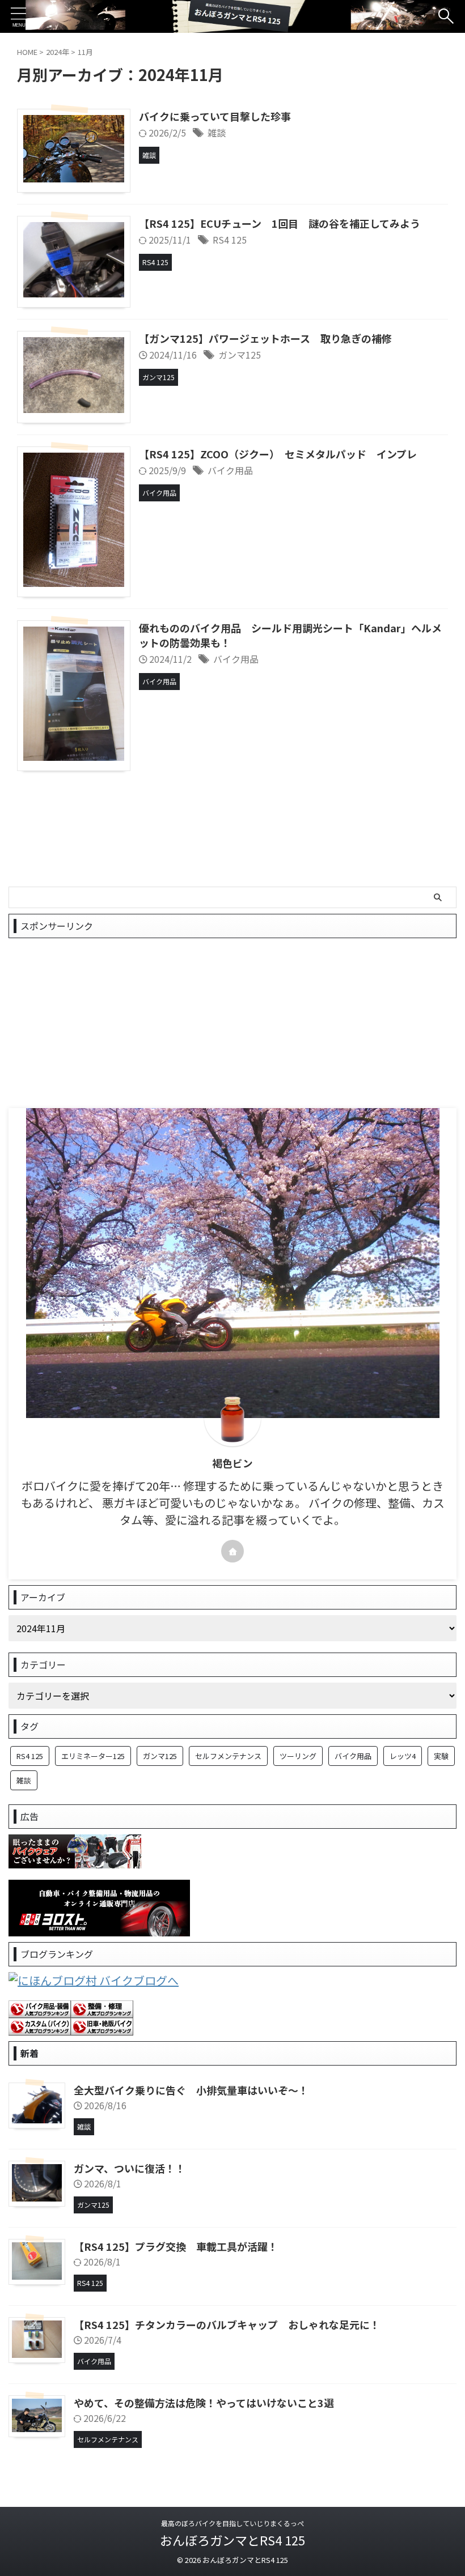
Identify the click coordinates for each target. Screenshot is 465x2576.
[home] (232, 1551)
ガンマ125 (240, 355)
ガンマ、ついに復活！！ (130, 2168)
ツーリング (298, 1756)
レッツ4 (403, 1756)
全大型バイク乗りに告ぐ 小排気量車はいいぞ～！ (191, 2090)
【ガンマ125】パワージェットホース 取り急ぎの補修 (265, 338)
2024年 (58, 52)
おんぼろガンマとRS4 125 (232, 2540)
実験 (441, 1756)
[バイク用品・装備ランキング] (40, 2009)
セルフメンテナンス (228, 1756)
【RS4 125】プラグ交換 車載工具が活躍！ (176, 2246)
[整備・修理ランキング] (102, 2009)
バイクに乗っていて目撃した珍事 (215, 116)
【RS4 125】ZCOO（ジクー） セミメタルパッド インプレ (278, 454)
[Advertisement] (232, 1023)
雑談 (217, 133)
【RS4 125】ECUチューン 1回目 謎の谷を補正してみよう (280, 223)
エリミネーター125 (93, 1756)
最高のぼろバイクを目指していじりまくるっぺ (232, 2523)
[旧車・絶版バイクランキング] (102, 2027)
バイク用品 (230, 470)
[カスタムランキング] (40, 2027)
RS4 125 (230, 240)
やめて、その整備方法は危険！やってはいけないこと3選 (204, 2403)
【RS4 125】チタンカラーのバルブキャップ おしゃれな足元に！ (227, 2324)
